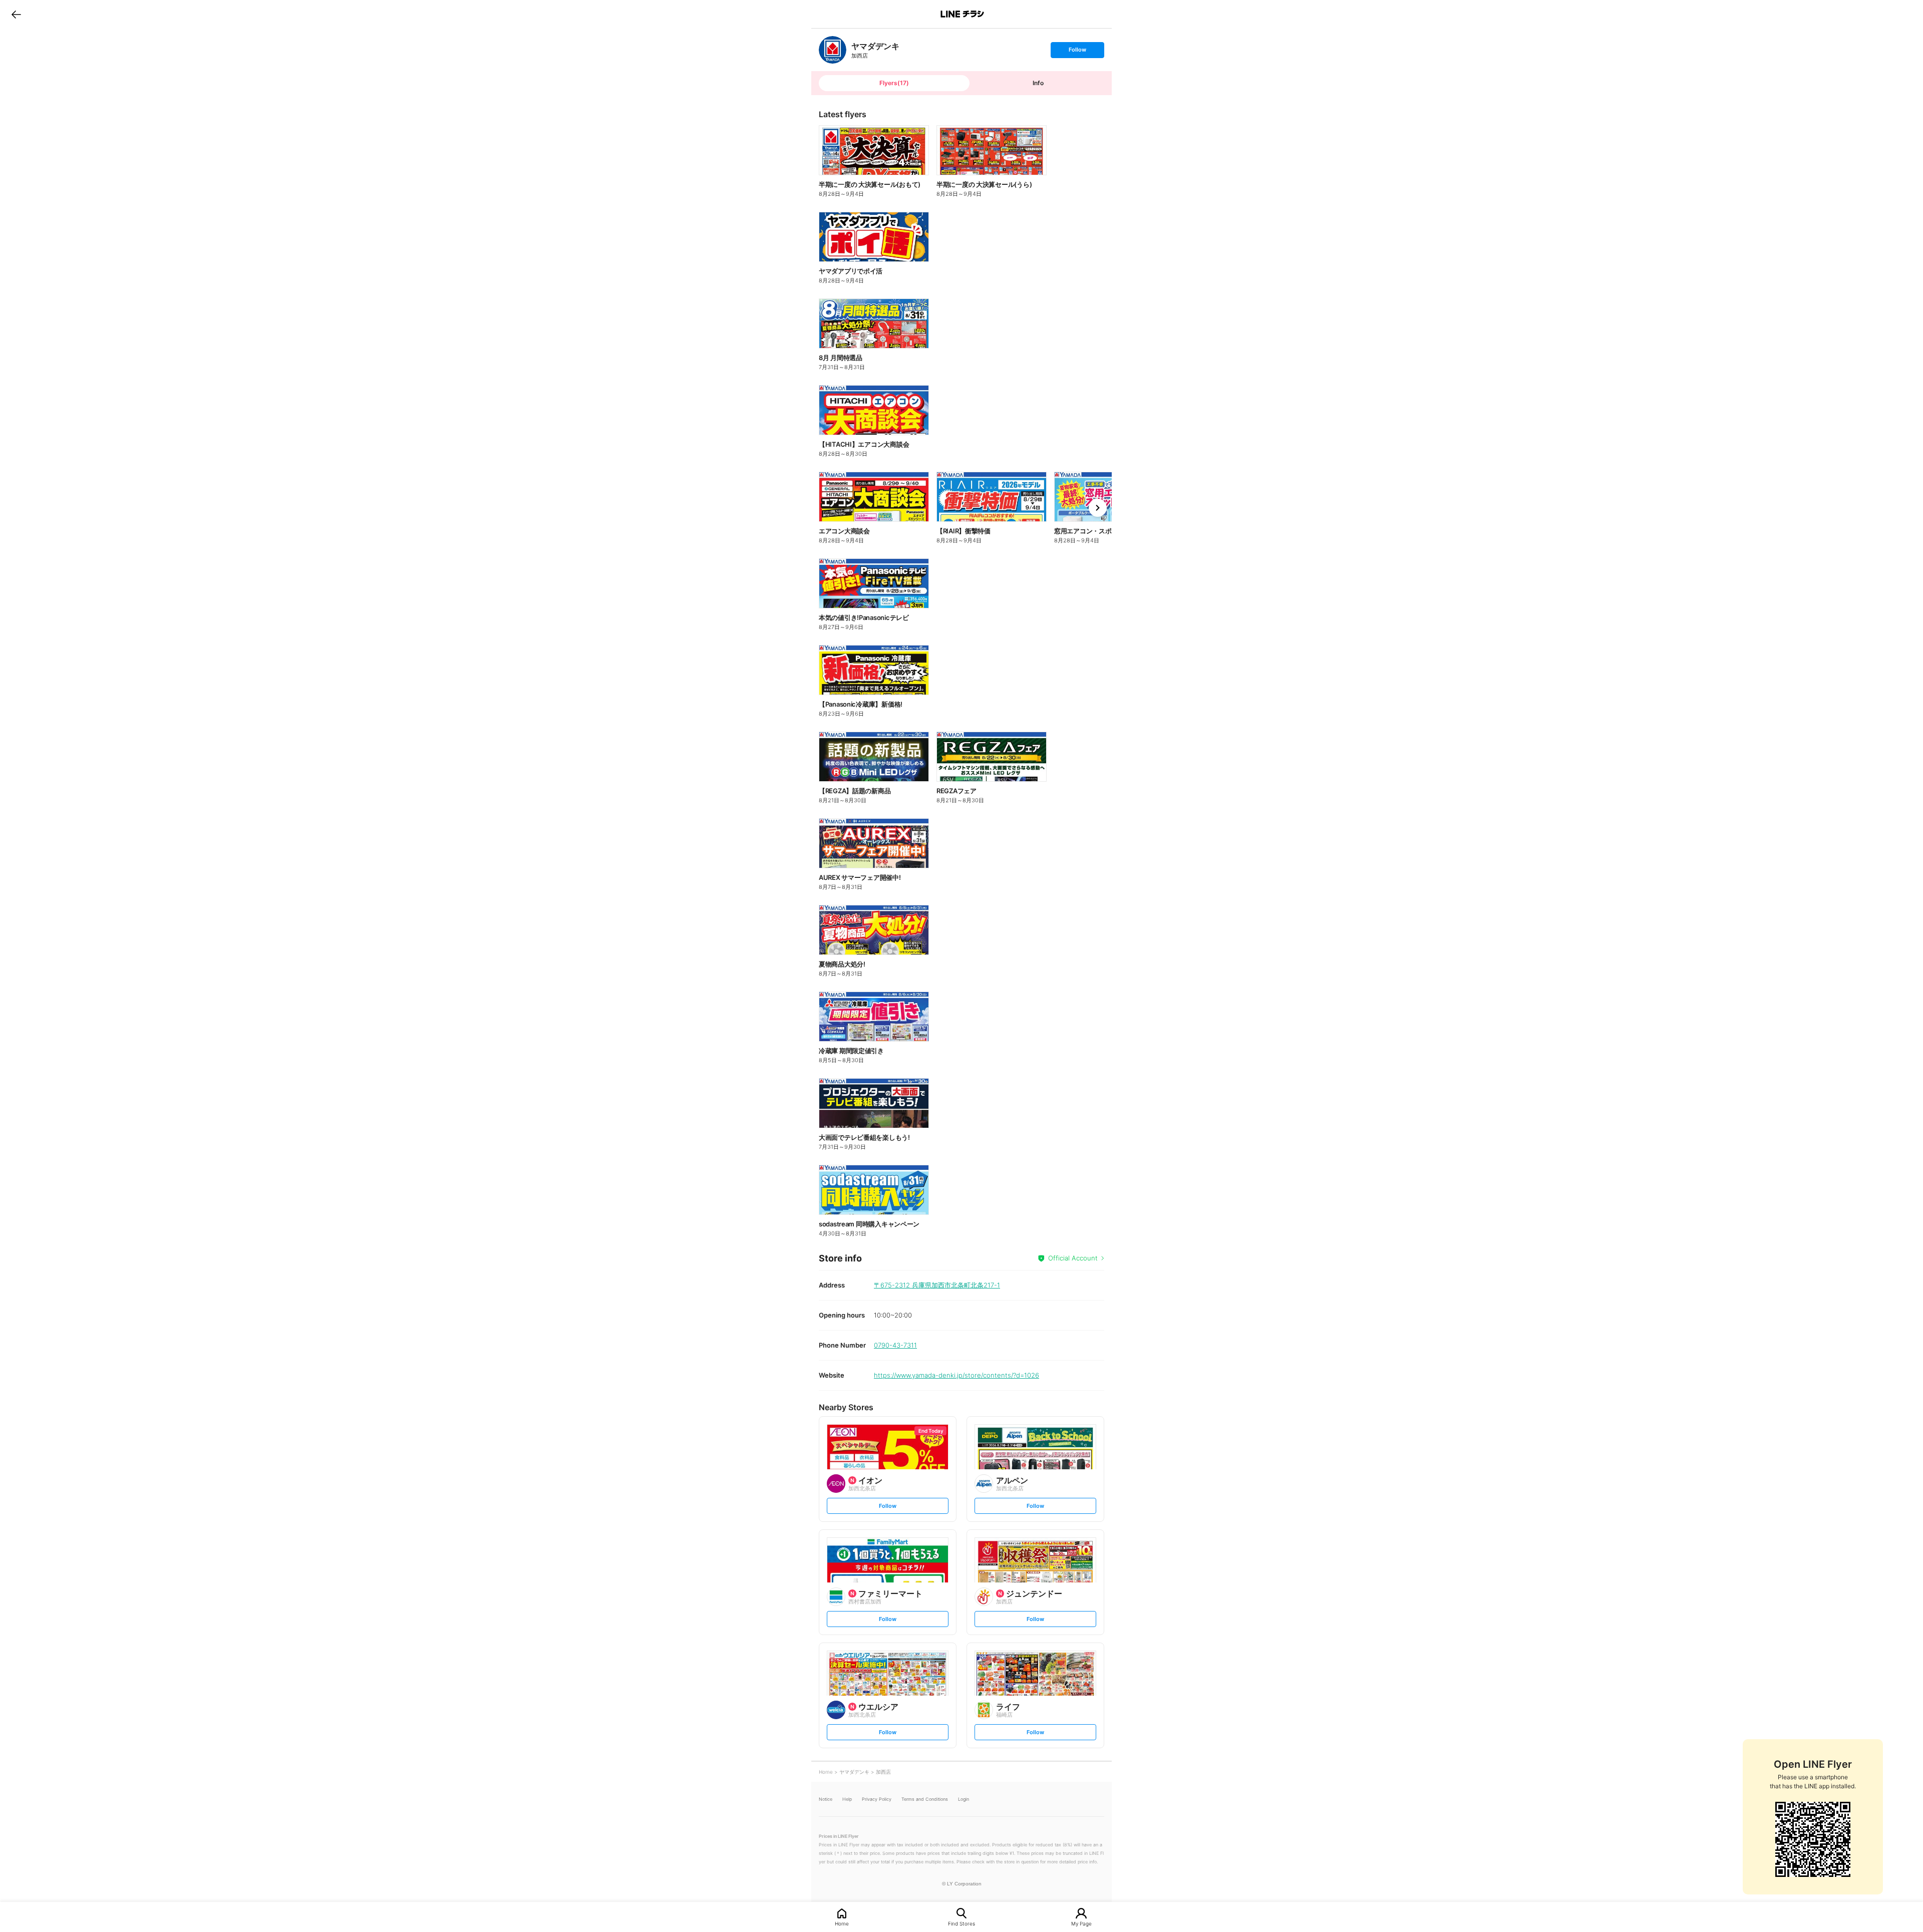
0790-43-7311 (895, 1345)
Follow (1077, 52)
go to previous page (16, 14)
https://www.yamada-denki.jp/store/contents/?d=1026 (956, 1375)
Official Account (1073, 1258)
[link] (833, 50)
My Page (1081, 1923)
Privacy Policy (877, 1799)
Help (847, 1799)
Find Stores (961, 1923)
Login (964, 1799)
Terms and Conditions (925, 1799)
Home (842, 1923)
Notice (826, 1799)
